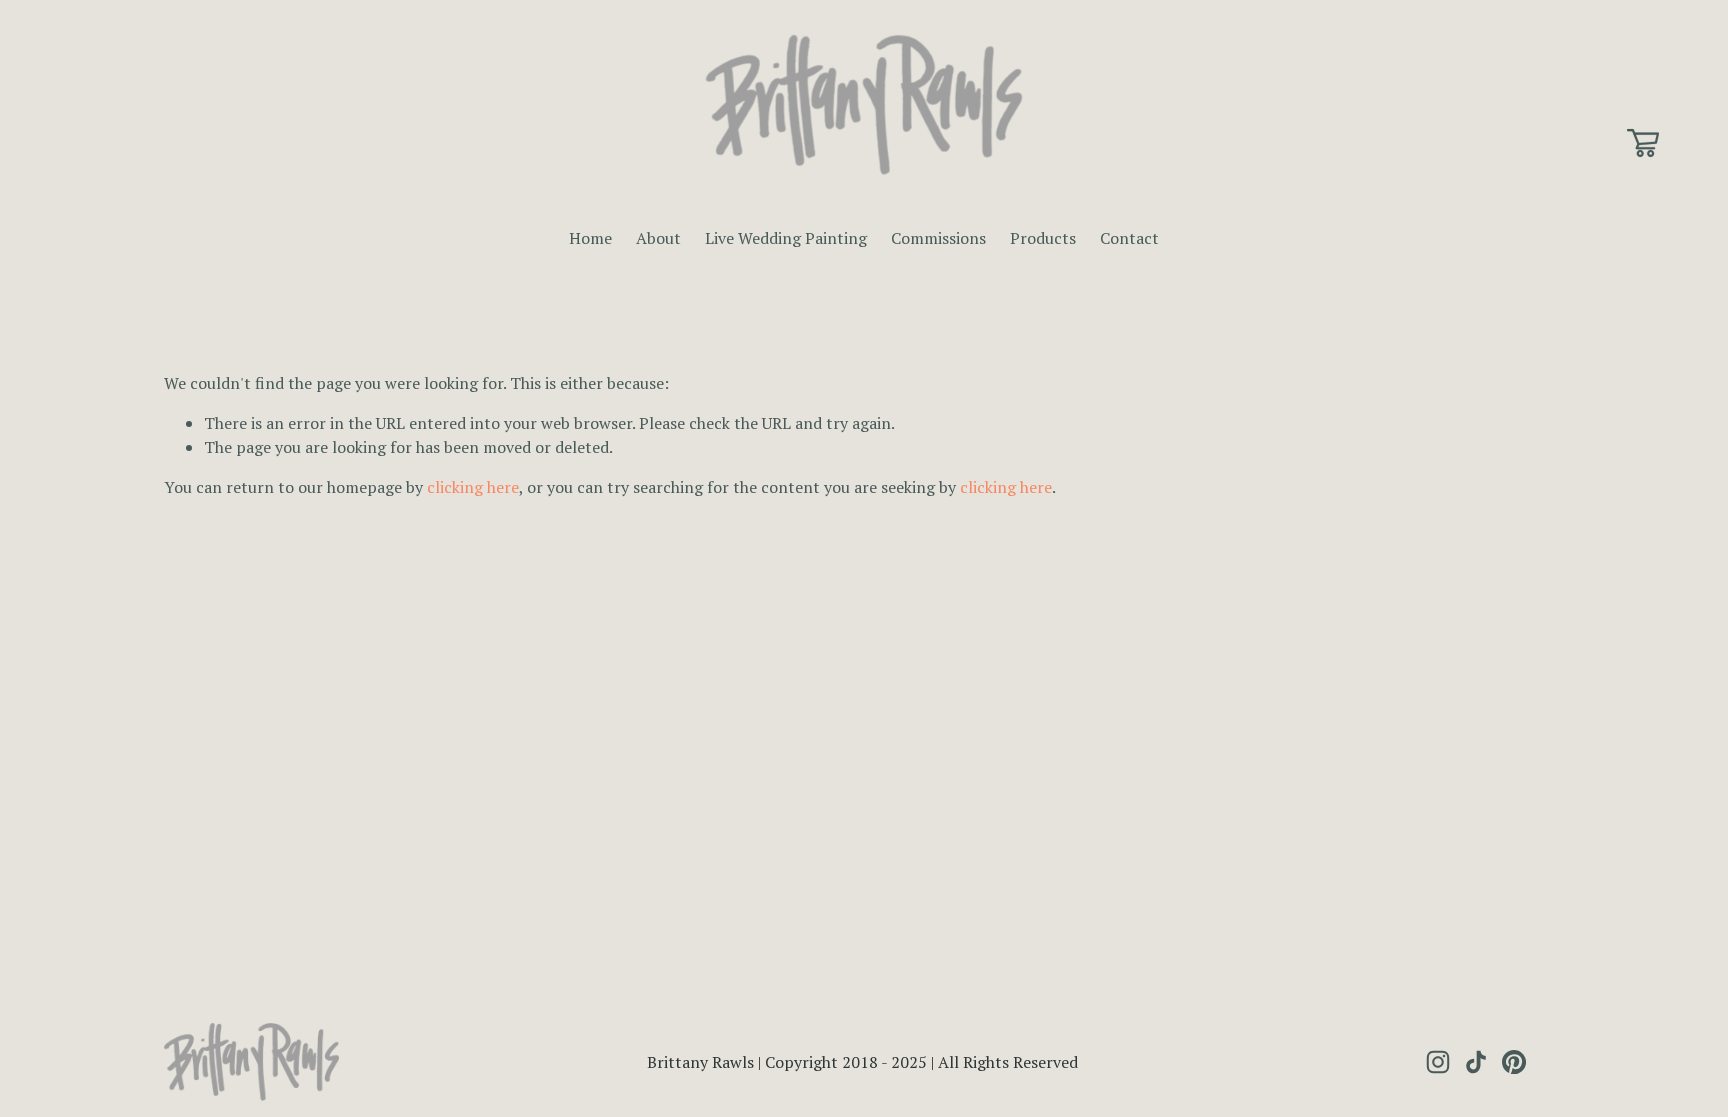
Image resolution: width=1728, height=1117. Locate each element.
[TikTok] (1476, 1062)
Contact (1129, 238)
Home (590, 238)
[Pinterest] (1514, 1062)
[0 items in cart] (1643, 143)
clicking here (473, 487)
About (658, 238)
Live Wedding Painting (786, 238)
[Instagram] (1438, 1062)
